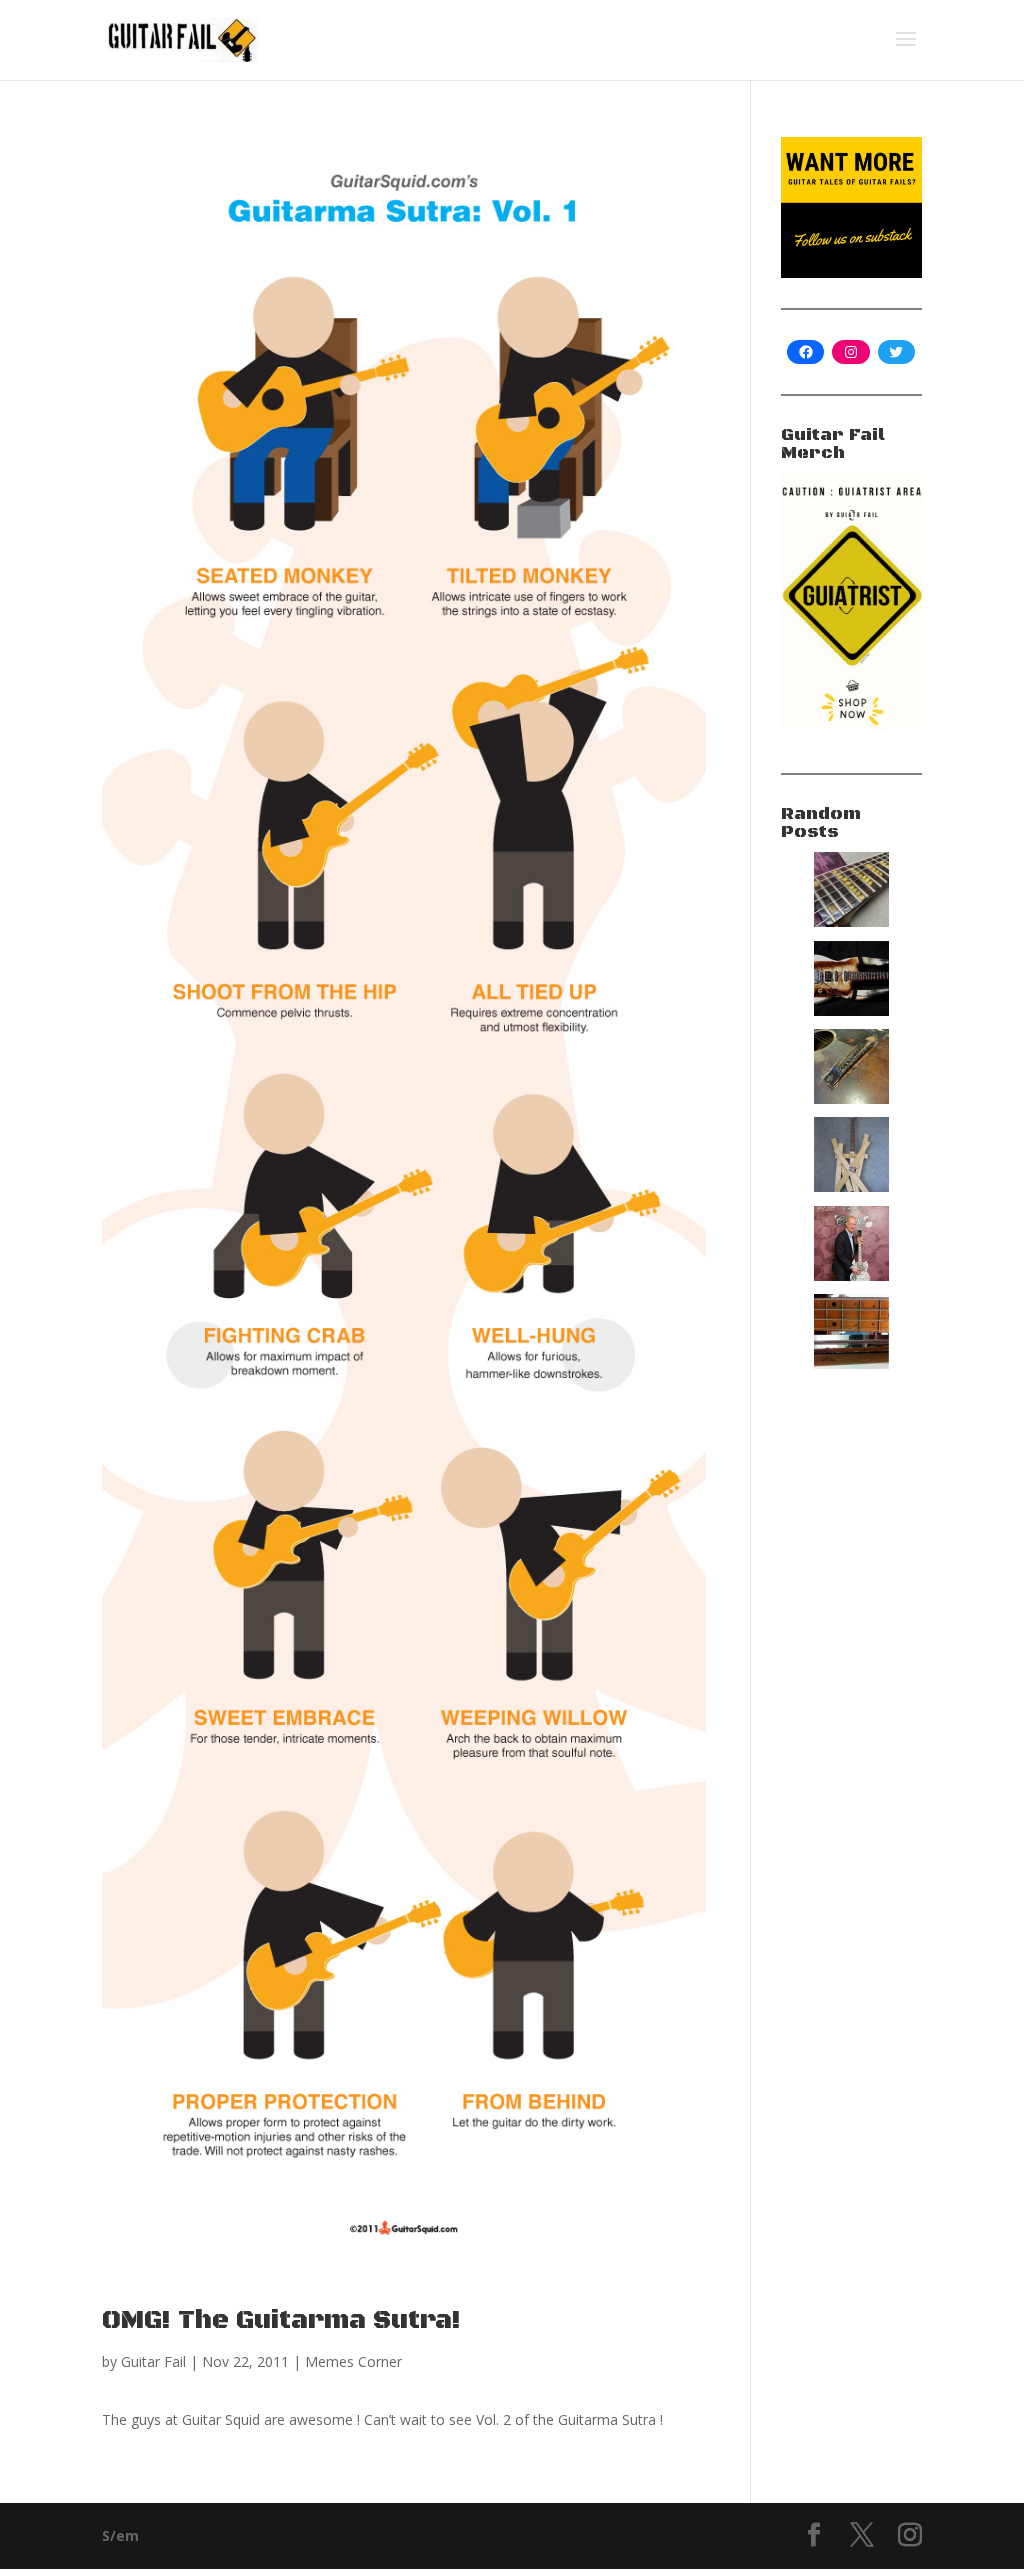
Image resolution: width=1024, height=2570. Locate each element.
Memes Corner (353, 2361)
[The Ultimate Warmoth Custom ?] (851, 1010)
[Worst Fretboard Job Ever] (851, 1363)
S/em (120, 2535)
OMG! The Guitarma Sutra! (281, 2320)
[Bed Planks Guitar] (851, 1186)
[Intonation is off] (851, 1098)
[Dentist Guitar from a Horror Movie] (851, 921)
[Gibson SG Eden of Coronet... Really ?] (851, 1275)
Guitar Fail (153, 2361)
